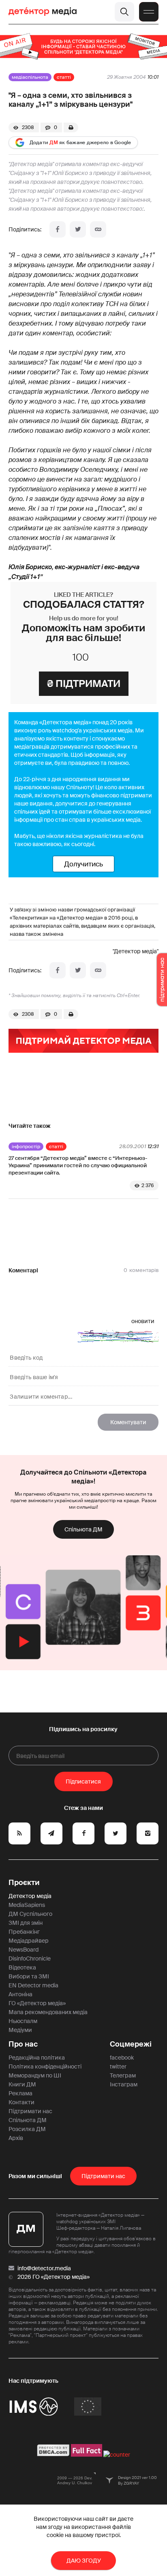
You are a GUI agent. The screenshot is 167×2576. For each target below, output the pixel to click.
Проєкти (24, 1883)
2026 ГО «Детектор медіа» (54, 2277)
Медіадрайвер (29, 1941)
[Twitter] (78, 229)
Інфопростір (26, 1147)
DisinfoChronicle (30, 1958)
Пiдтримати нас (103, 2176)
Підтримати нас (30, 2111)
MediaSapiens (27, 1905)
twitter (118, 2066)
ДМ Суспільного (30, 1914)
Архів (16, 2138)
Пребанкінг (24, 1932)
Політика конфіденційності (45, 2066)
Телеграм (123, 2075)
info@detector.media (44, 2268)
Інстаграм (124, 2084)
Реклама (20, 2093)
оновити (143, 1321)
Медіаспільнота (30, 77)
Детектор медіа (30, 1896)
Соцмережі (131, 2044)
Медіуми (20, 2030)
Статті (64, 77)
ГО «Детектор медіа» (37, 2003)
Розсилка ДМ (27, 2129)
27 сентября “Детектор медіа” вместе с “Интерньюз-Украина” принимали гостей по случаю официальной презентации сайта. (78, 1165)
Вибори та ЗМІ (29, 1976)
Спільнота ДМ (83, 1529)
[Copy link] (98, 229)
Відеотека (22, 1967)
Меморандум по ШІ (35, 2075)
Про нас (23, 2044)
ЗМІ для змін (26, 1923)
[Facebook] (58, 229)
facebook (122, 2058)
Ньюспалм (23, 2021)
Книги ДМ (22, 2084)
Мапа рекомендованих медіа (48, 2012)
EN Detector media (33, 1985)
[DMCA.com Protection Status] (53, 2455)
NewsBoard (24, 1950)
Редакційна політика (37, 2058)
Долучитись (83, 864)
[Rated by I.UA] (117, 2455)
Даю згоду (84, 2561)
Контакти (21, 2102)
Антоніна (20, 1994)
